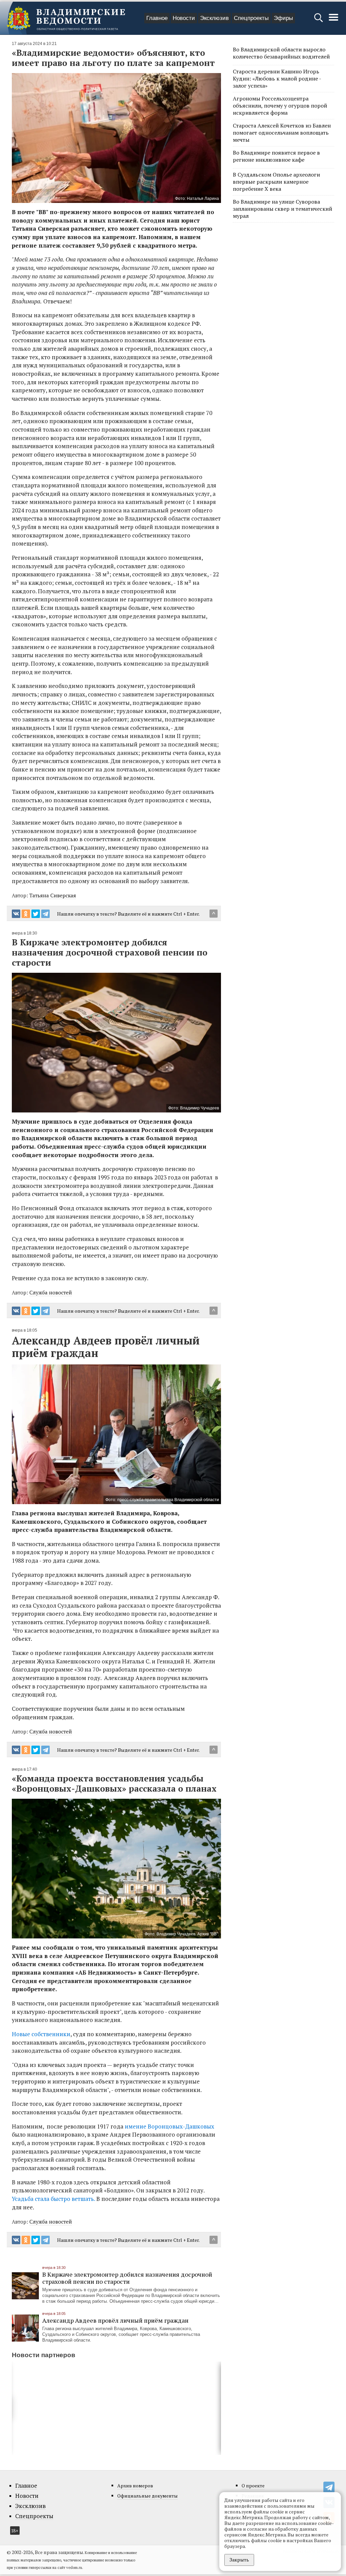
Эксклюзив (214, 18)
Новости (184, 18)
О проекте (253, 2486)
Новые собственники (41, 2034)
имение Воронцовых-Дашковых (169, 2126)
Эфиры (283, 18)
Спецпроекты (251, 18)
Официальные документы (147, 2496)
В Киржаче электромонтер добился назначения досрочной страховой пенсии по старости (127, 2278)
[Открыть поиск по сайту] (319, 21)
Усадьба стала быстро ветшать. (54, 2199)
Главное (157, 18)
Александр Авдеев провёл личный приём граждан (115, 2320)
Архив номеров (135, 2486)
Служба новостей (51, 1292)
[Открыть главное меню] (333, 21)
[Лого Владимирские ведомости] (66, 18)
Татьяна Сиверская (53, 895)
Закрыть (239, 2560)
